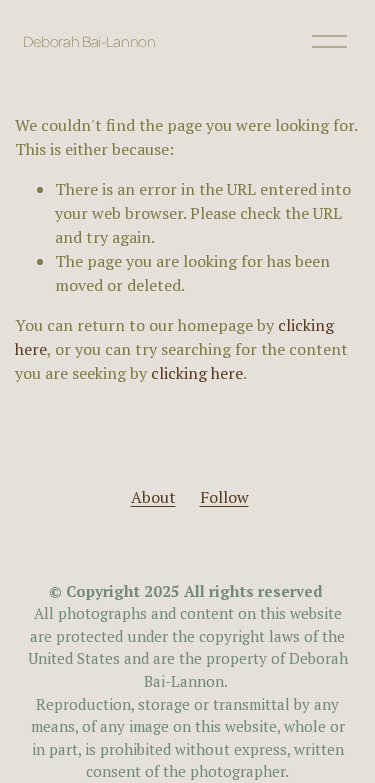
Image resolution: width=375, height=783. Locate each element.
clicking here (197, 373)
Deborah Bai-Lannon (89, 40)
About (153, 497)
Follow (224, 497)
